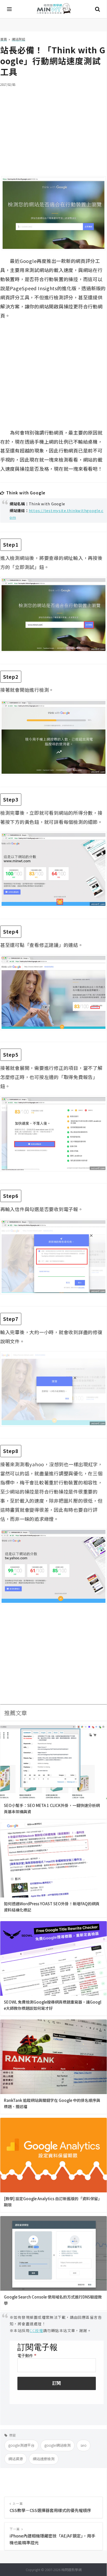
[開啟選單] (10, 9)
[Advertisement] (53, 128)
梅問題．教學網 (53, 9)
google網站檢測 (58, 2445)
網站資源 (16, 2459)
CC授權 (36, 2330)
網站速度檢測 (44, 2459)
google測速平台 (21, 2445)
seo (83, 2445)
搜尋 (97, 9)
